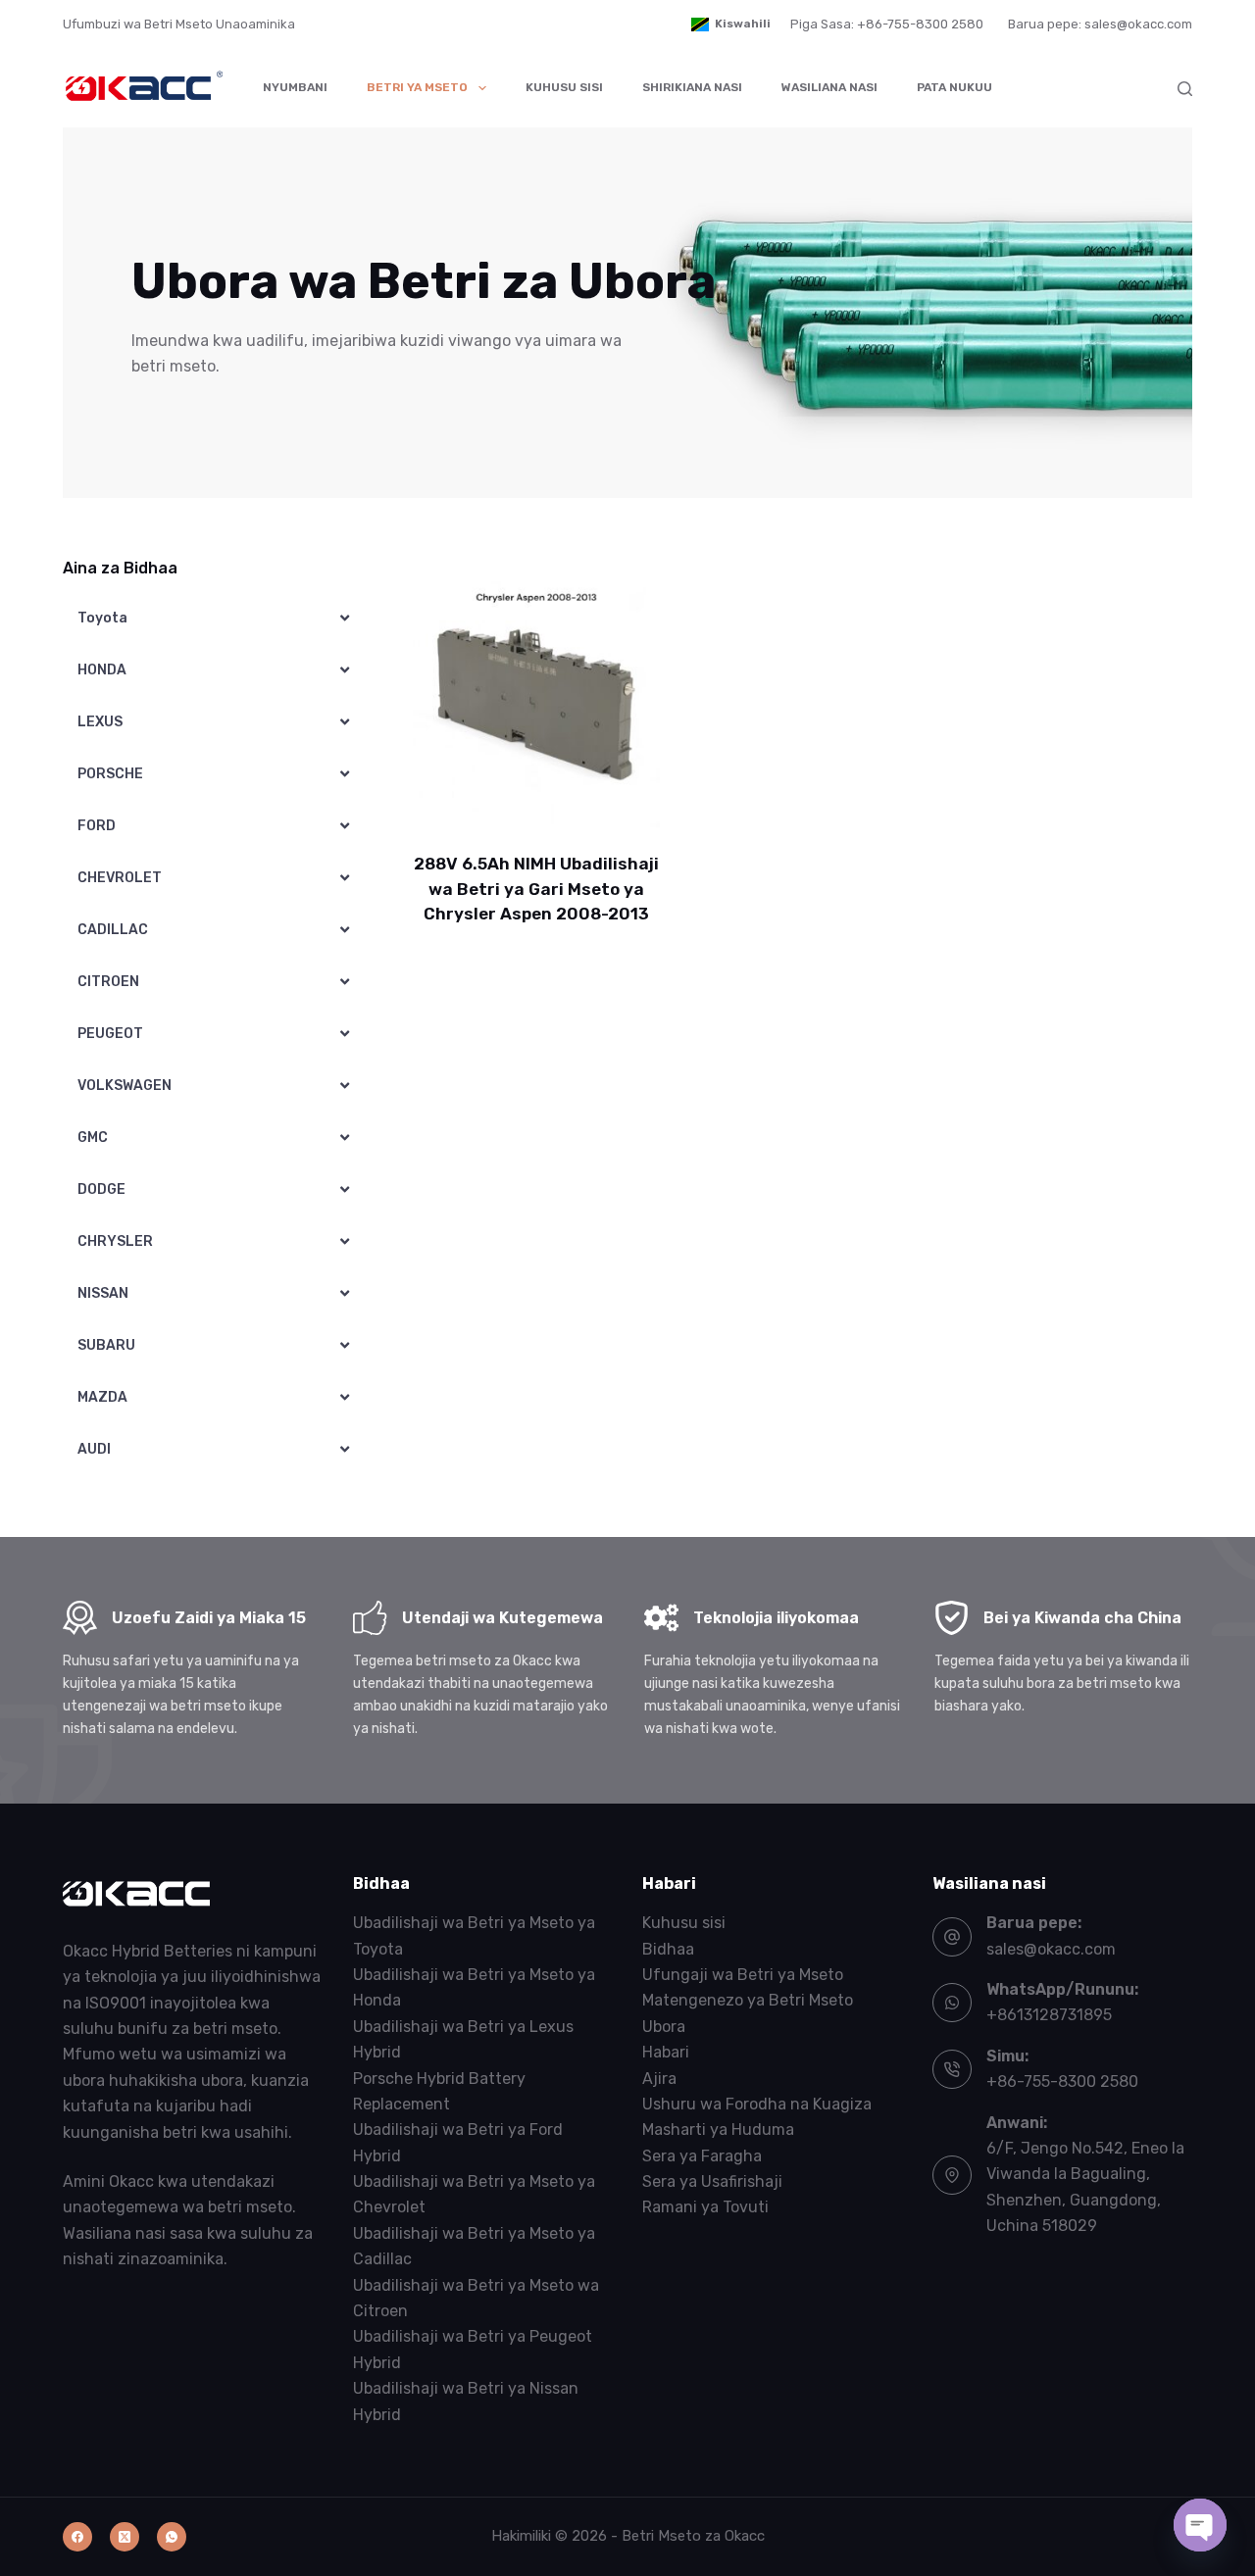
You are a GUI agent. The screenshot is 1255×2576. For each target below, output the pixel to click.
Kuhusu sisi (564, 87)
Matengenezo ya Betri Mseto (748, 2000)
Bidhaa (668, 1949)
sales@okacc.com (1051, 1949)
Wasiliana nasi (829, 87)
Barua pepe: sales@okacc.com (1100, 24)
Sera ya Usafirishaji (712, 2181)
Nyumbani (295, 87)
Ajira (659, 2079)
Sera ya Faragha (702, 2156)
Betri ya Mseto (417, 87)
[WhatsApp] (172, 2537)
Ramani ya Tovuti (705, 2207)
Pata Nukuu (954, 87)
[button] (731, 25)
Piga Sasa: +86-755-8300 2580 (887, 24)
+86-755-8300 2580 (1062, 2081)
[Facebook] (77, 2537)
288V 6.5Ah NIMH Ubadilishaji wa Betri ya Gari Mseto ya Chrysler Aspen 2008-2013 (536, 889)
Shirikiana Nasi (692, 87)
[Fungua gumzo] (1200, 2525)
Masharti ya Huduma (718, 2130)
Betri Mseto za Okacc (693, 2536)
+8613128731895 (1049, 2015)
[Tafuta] (1185, 89)
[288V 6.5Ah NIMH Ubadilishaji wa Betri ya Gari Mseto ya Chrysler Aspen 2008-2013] (536, 705)
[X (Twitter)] (125, 2537)
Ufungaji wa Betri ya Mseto (743, 1975)
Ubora (664, 2027)
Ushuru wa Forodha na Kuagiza (757, 2104)
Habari (666, 2052)
